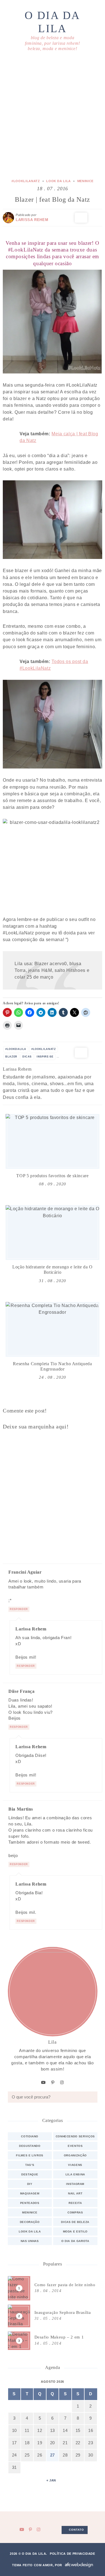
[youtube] (44, 2083)
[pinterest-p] (53, 2083)
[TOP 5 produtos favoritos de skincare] (53, 1141)
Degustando (30, 2146)
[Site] (34, 1070)
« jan (51, 2480)
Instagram (75, 2184)
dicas (27, 1057)
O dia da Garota (75, 2241)
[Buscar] (92, 2097)
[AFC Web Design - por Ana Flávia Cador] (79, 2565)
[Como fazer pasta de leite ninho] (53, 2288)
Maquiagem (30, 2193)
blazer (11, 1057)
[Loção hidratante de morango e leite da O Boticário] (53, 1233)
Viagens (75, 2165)
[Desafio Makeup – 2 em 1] (53, 2341)
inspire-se (45, 1057)
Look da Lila (59, 181)
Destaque (30, 2174)
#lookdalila (16, 1049)
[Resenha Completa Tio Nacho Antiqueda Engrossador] (53, 1329)
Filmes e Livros (30, 2155)
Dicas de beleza (75, 2222)
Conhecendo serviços (75, 2136)
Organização (75, 2155)
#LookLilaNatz (26, 181)
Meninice (85, 181)
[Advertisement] (53, 116)
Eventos (75, 2146)
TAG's (30, 2165)
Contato (76, 2530)
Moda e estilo (75, 2231)
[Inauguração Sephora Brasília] (53, 2316)
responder (19, 1609)
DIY (30, 2184)
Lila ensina (75, 2174)
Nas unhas (30, 2241)
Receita (75, 2203)
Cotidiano (30, 2136)
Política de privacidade (73, 2554)
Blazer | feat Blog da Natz (53, 199)
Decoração (30, 2222)
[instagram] (62, 2083)
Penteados (30, 2203)
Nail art (75, 2193)
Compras (75, 2212)
